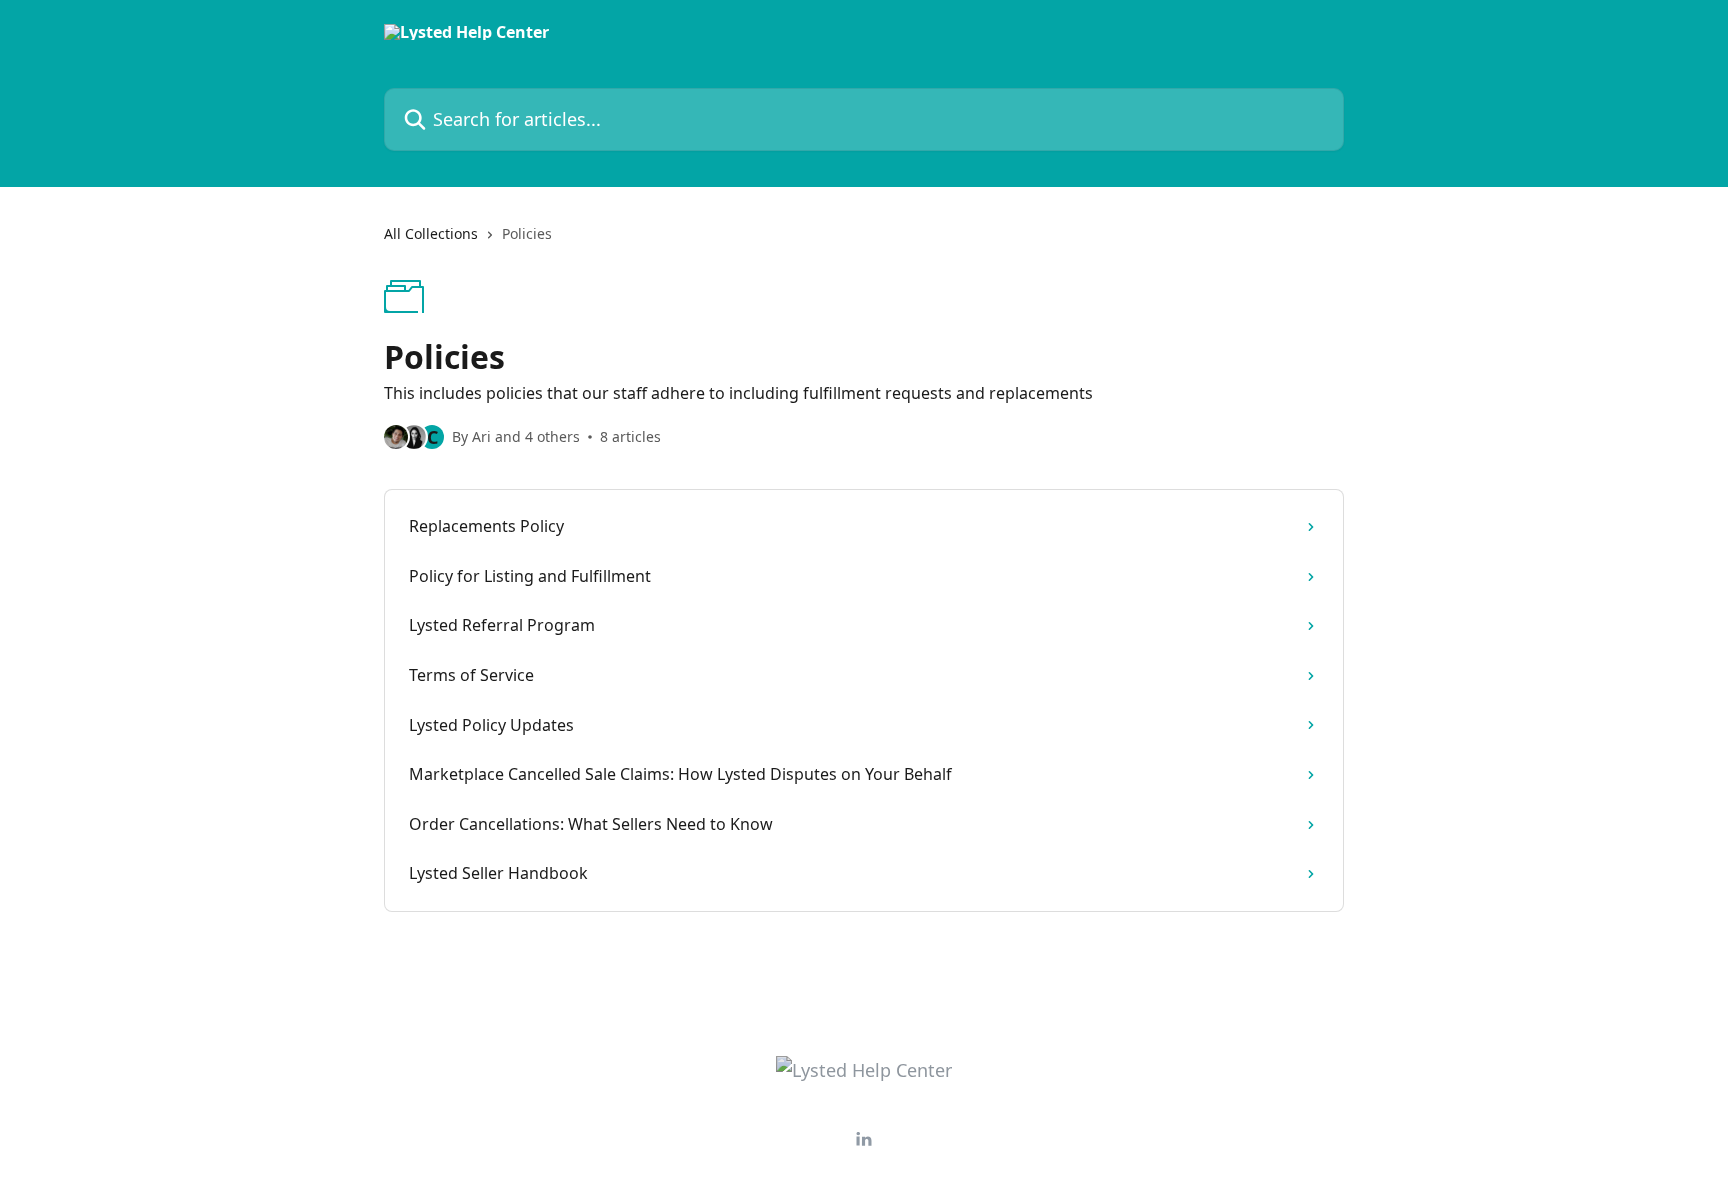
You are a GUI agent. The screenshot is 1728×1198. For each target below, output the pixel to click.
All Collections (431, 233)
